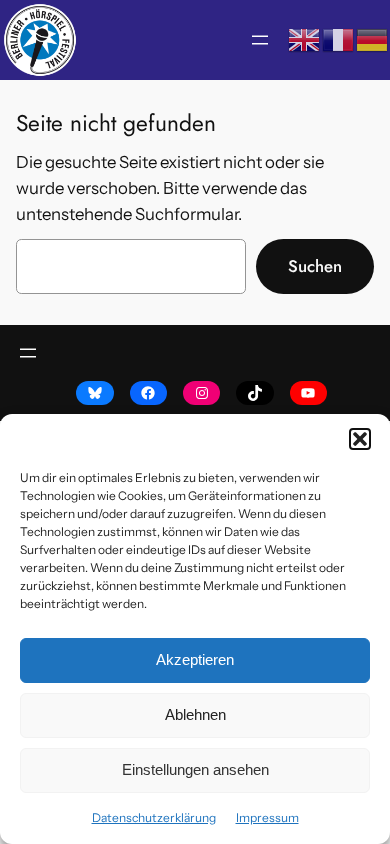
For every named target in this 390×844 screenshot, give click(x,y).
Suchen (315, 266)
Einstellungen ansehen (195, 769)
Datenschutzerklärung (154, 817)
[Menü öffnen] (260, 40)
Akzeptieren (195, 659)
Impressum (267, 817)
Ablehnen (195, 714)
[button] (360, 439)
